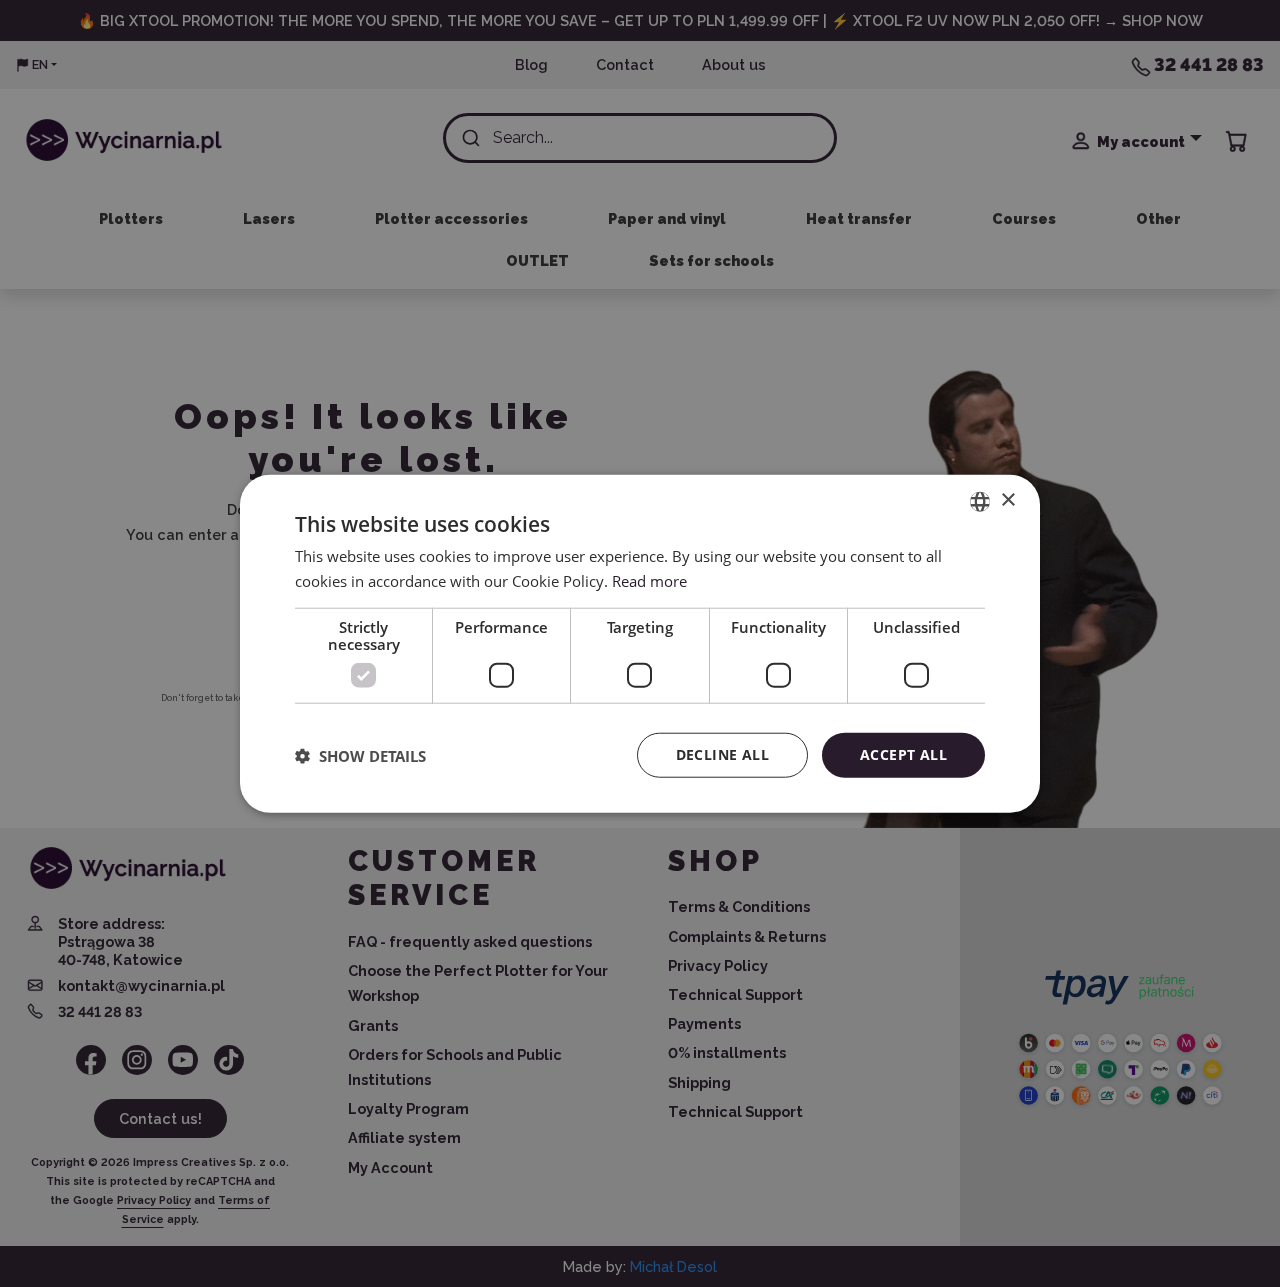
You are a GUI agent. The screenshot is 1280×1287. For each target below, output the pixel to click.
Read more (649, 580)
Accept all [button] (903, 754)
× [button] (1007, 500)
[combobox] (980, 501)
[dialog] (640, 643)
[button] (360, 755)
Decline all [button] (722, 754)
